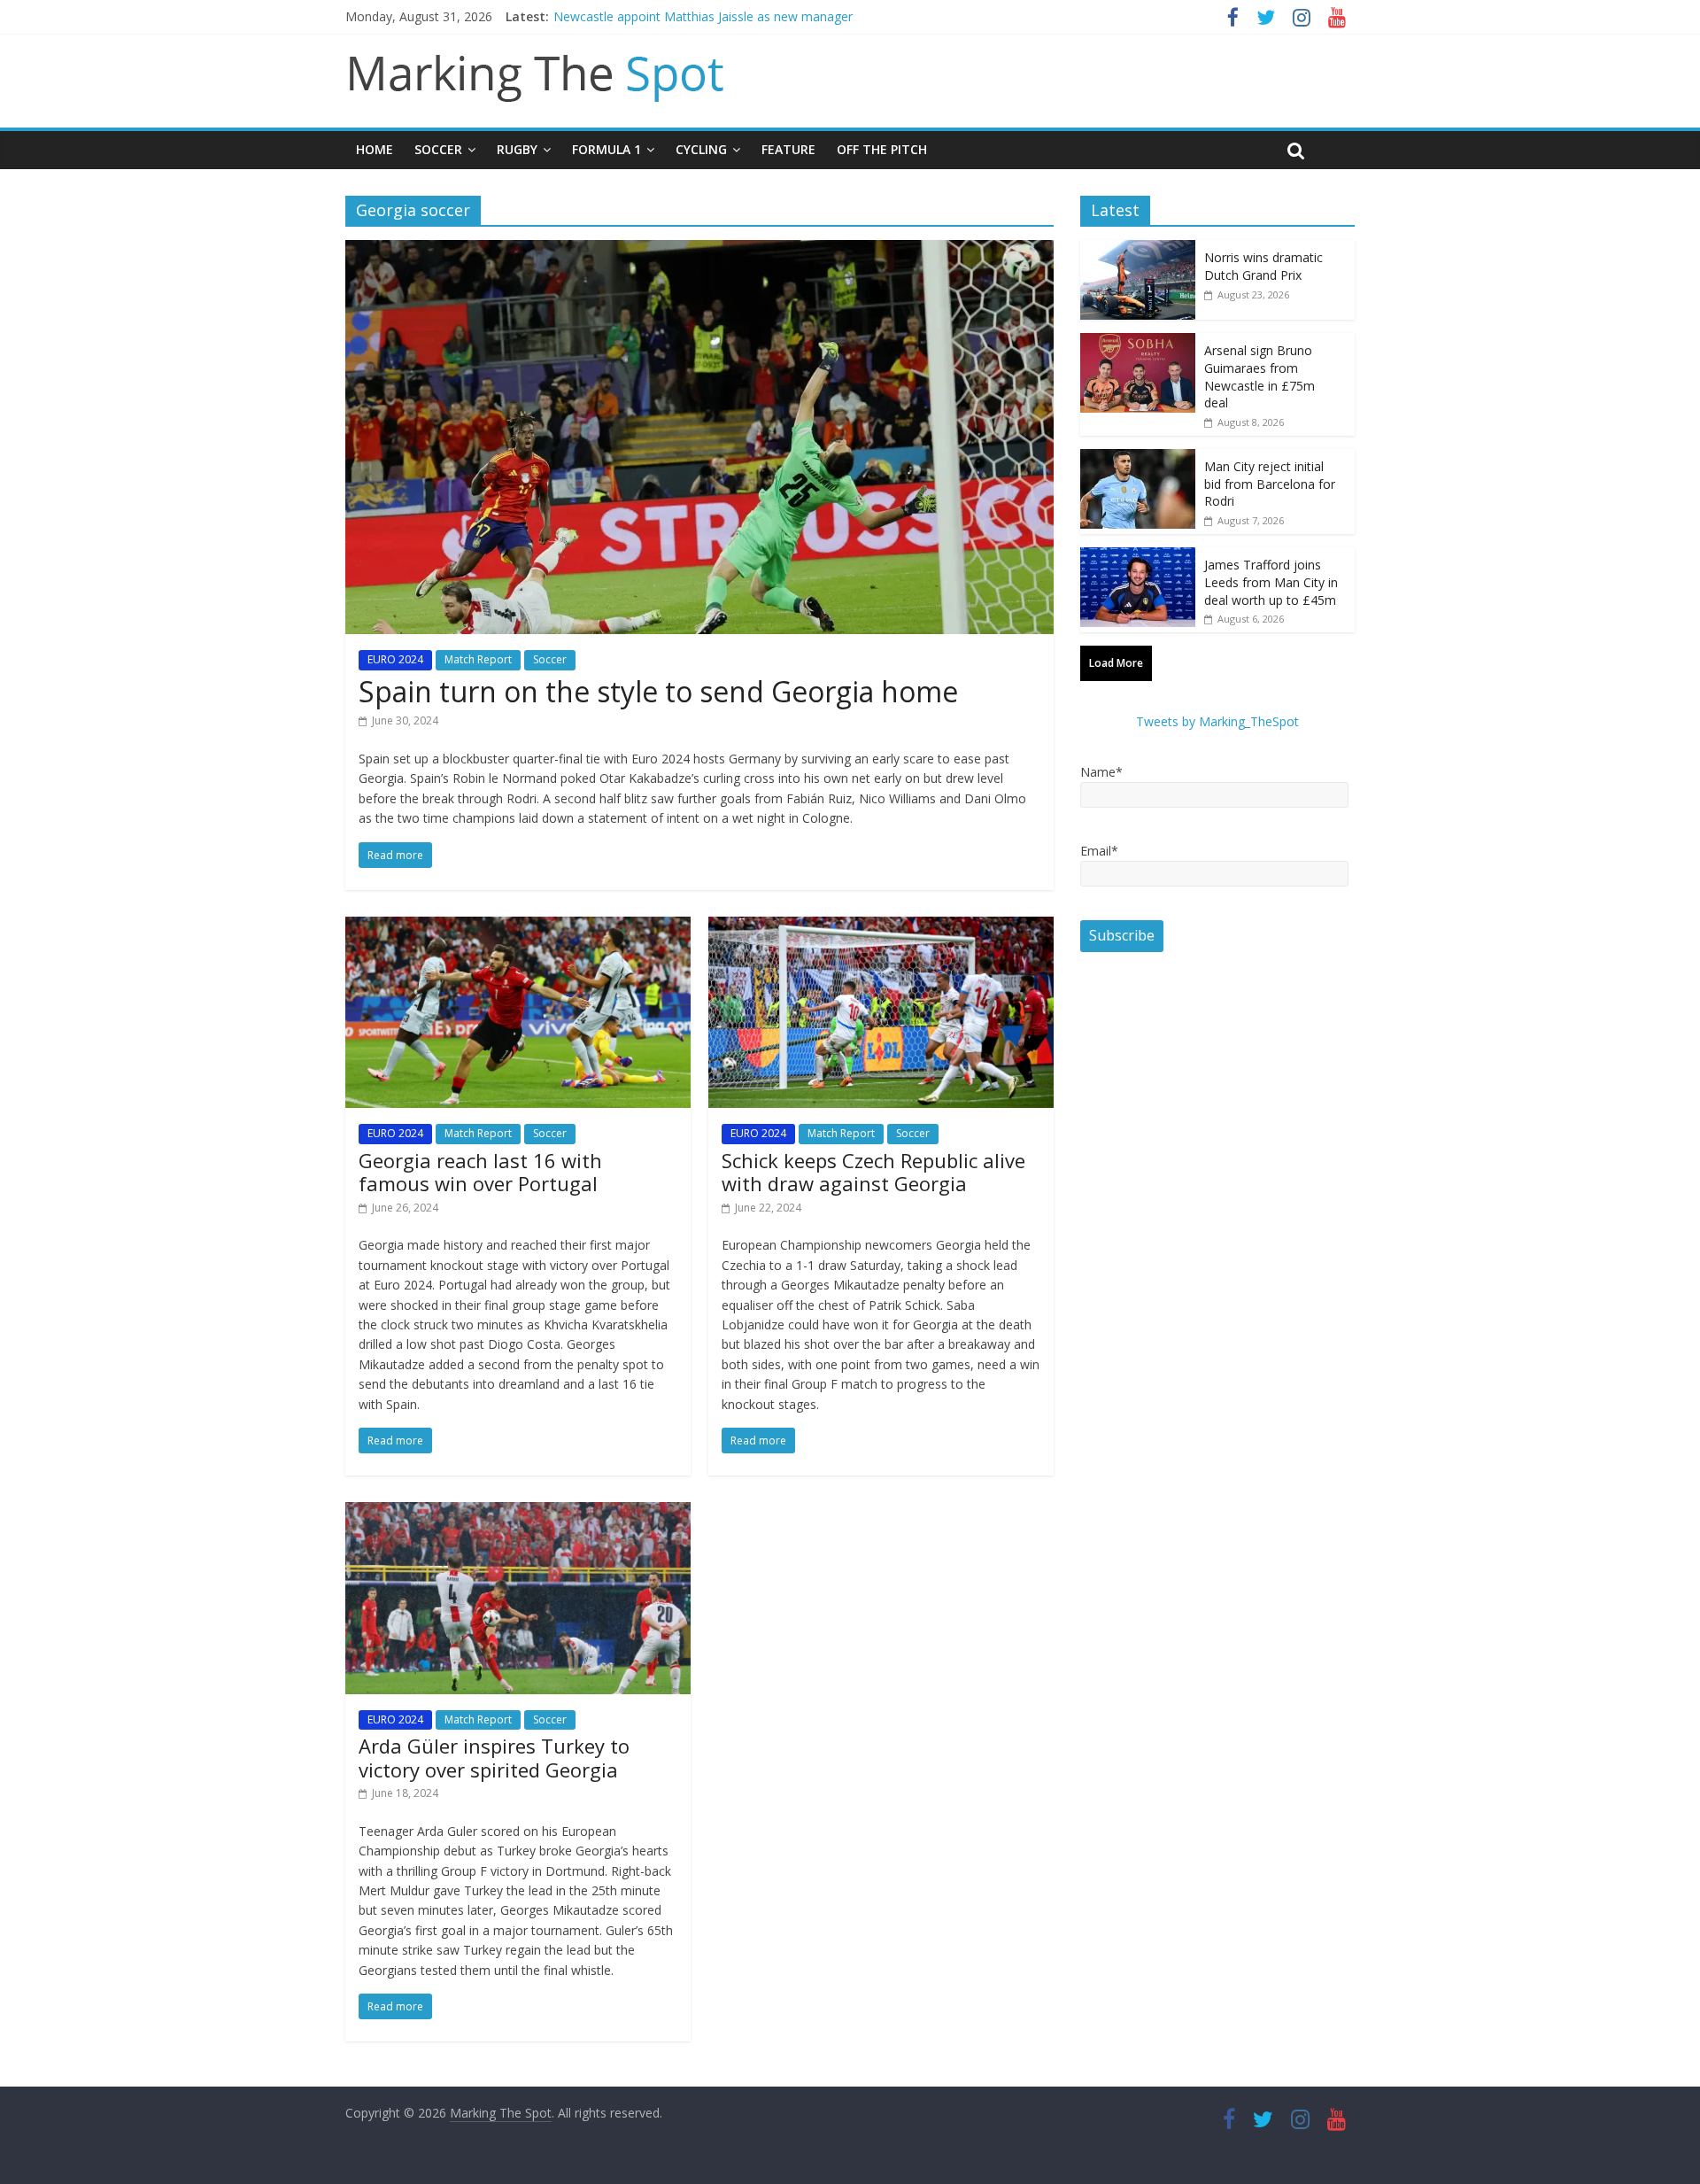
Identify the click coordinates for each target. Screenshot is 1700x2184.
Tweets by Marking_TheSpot (1217, 721)
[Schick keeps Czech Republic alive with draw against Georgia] (881, 927)
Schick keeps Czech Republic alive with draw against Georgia (873, 1172)
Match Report (478, 659)
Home (375, 149)
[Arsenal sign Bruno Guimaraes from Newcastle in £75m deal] (1138, 342)
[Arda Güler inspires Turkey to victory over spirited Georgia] (518, 1513)
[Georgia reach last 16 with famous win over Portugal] (518, 927)
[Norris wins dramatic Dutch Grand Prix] (1138, 249)
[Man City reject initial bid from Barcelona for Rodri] (1138, 458)
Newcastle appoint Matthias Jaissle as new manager (703, 16)
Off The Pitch (882, 149)
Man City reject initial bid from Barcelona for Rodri (1270, 484)
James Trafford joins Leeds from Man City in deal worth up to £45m (1271, 582)
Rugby (517, 149)
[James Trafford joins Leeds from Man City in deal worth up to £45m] (1138, 557)
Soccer (438, 149)
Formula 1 (607, 149)
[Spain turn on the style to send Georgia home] (699, 251)
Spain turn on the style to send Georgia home (658, 691)
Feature (788, 149)
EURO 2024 (395, 659)
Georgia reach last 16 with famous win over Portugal (480, 1172)
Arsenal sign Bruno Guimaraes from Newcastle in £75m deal (1260, 376)
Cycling (701, 149)
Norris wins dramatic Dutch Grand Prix (1263, 266)
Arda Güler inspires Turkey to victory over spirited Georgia (494, 1757)
